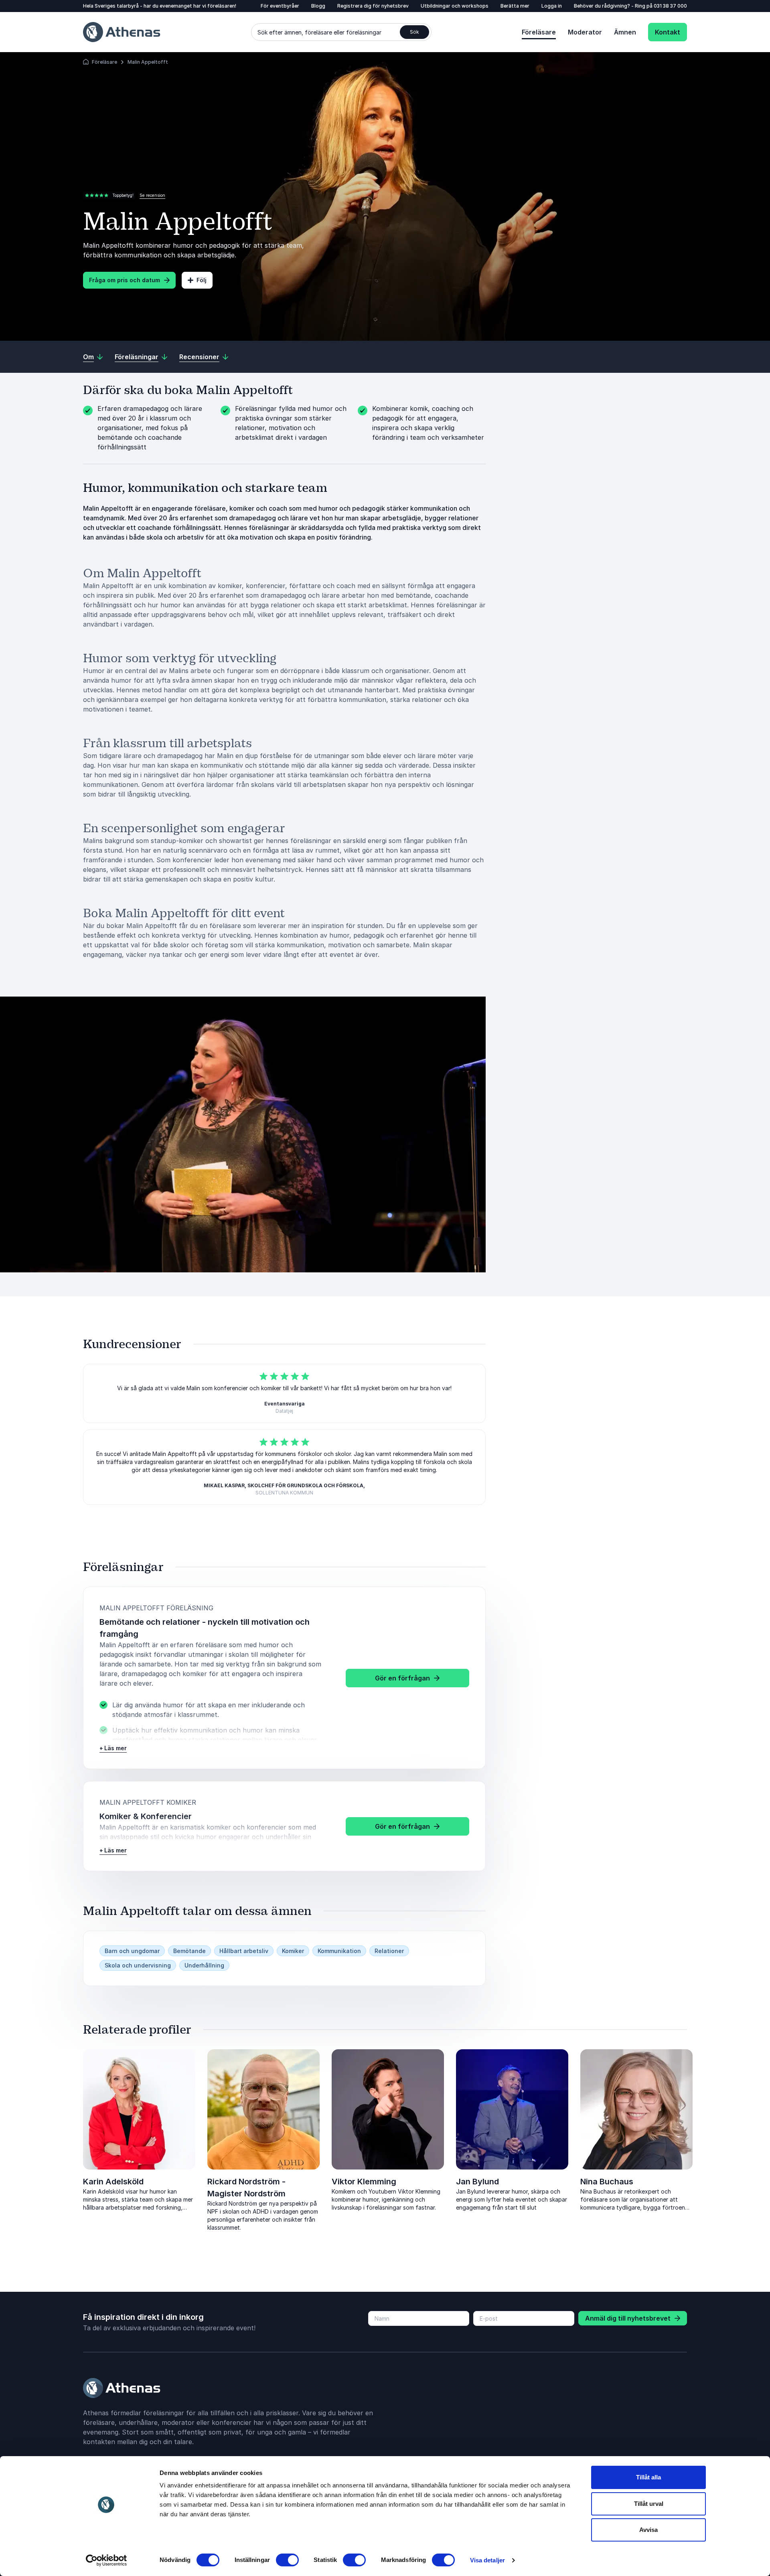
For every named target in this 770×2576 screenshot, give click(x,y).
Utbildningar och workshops (455, 6)
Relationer (389, 1951)
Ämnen (625, 32)
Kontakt (668, 32)
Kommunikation (339, 1951)
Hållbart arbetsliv (244, 1951)
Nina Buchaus (607, 2182)
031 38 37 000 (670, 6)
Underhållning (204, 1965)
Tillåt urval (649, 2504)
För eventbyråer (280, 6)
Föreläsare (539, 32)
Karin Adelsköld (113, 2182)
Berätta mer (515, 6)
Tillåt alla (648, 2477)
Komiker (293, 1951)
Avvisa (648, 2530)
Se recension (152, 195)
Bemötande (189, 1951)
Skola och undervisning (138, 1965)
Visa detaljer (487, 2560)
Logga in (552, 6)
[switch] (287, 2560)
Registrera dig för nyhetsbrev (373, 6)
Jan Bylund (477, 2182)
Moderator (585, 32)
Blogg (318, 6)
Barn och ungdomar (132, 1951)
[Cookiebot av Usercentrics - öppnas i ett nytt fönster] (106, 2560)
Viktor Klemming (364, 2182)
